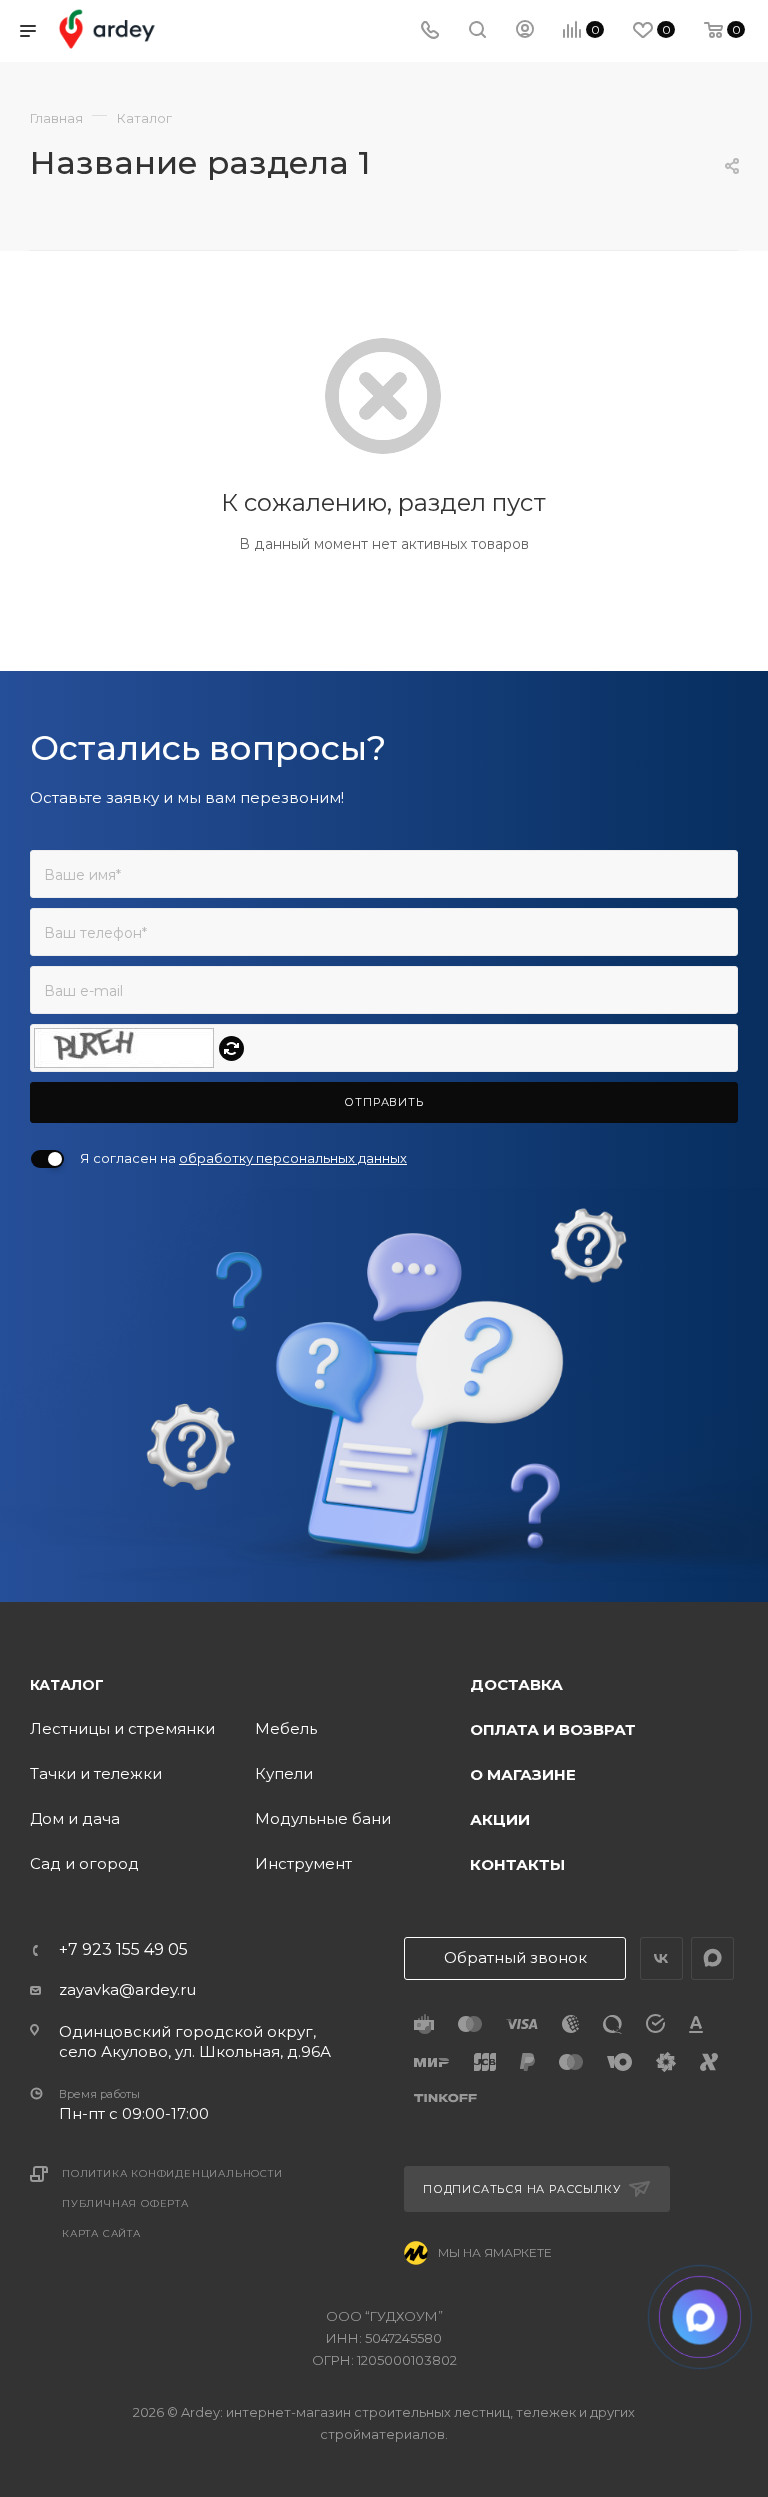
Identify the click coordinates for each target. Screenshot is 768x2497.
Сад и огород (84, 1863)
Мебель (286, 1728)
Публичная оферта (125, 2203)
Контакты (517, 1864)
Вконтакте (661, 1958)
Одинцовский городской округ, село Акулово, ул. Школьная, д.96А (195, 2041)
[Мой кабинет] (525, 31)
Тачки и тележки (96, 1773)
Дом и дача (75, 1818)
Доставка (516, 1684)
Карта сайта (101, 2233)
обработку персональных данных (293, 1158)
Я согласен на (243, 1158)
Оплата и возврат (553, 1729)
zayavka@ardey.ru (127, 1989)
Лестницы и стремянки (122, 1728)
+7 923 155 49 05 (123, 1950)
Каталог (67, 1685)
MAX (712, 1958)
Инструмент (303, 1863)
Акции (500, 1819)
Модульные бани (323, 1818)
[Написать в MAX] (700, 2317)
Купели (284, 1773)
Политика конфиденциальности (172, 2173)
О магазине (523, 1774)
